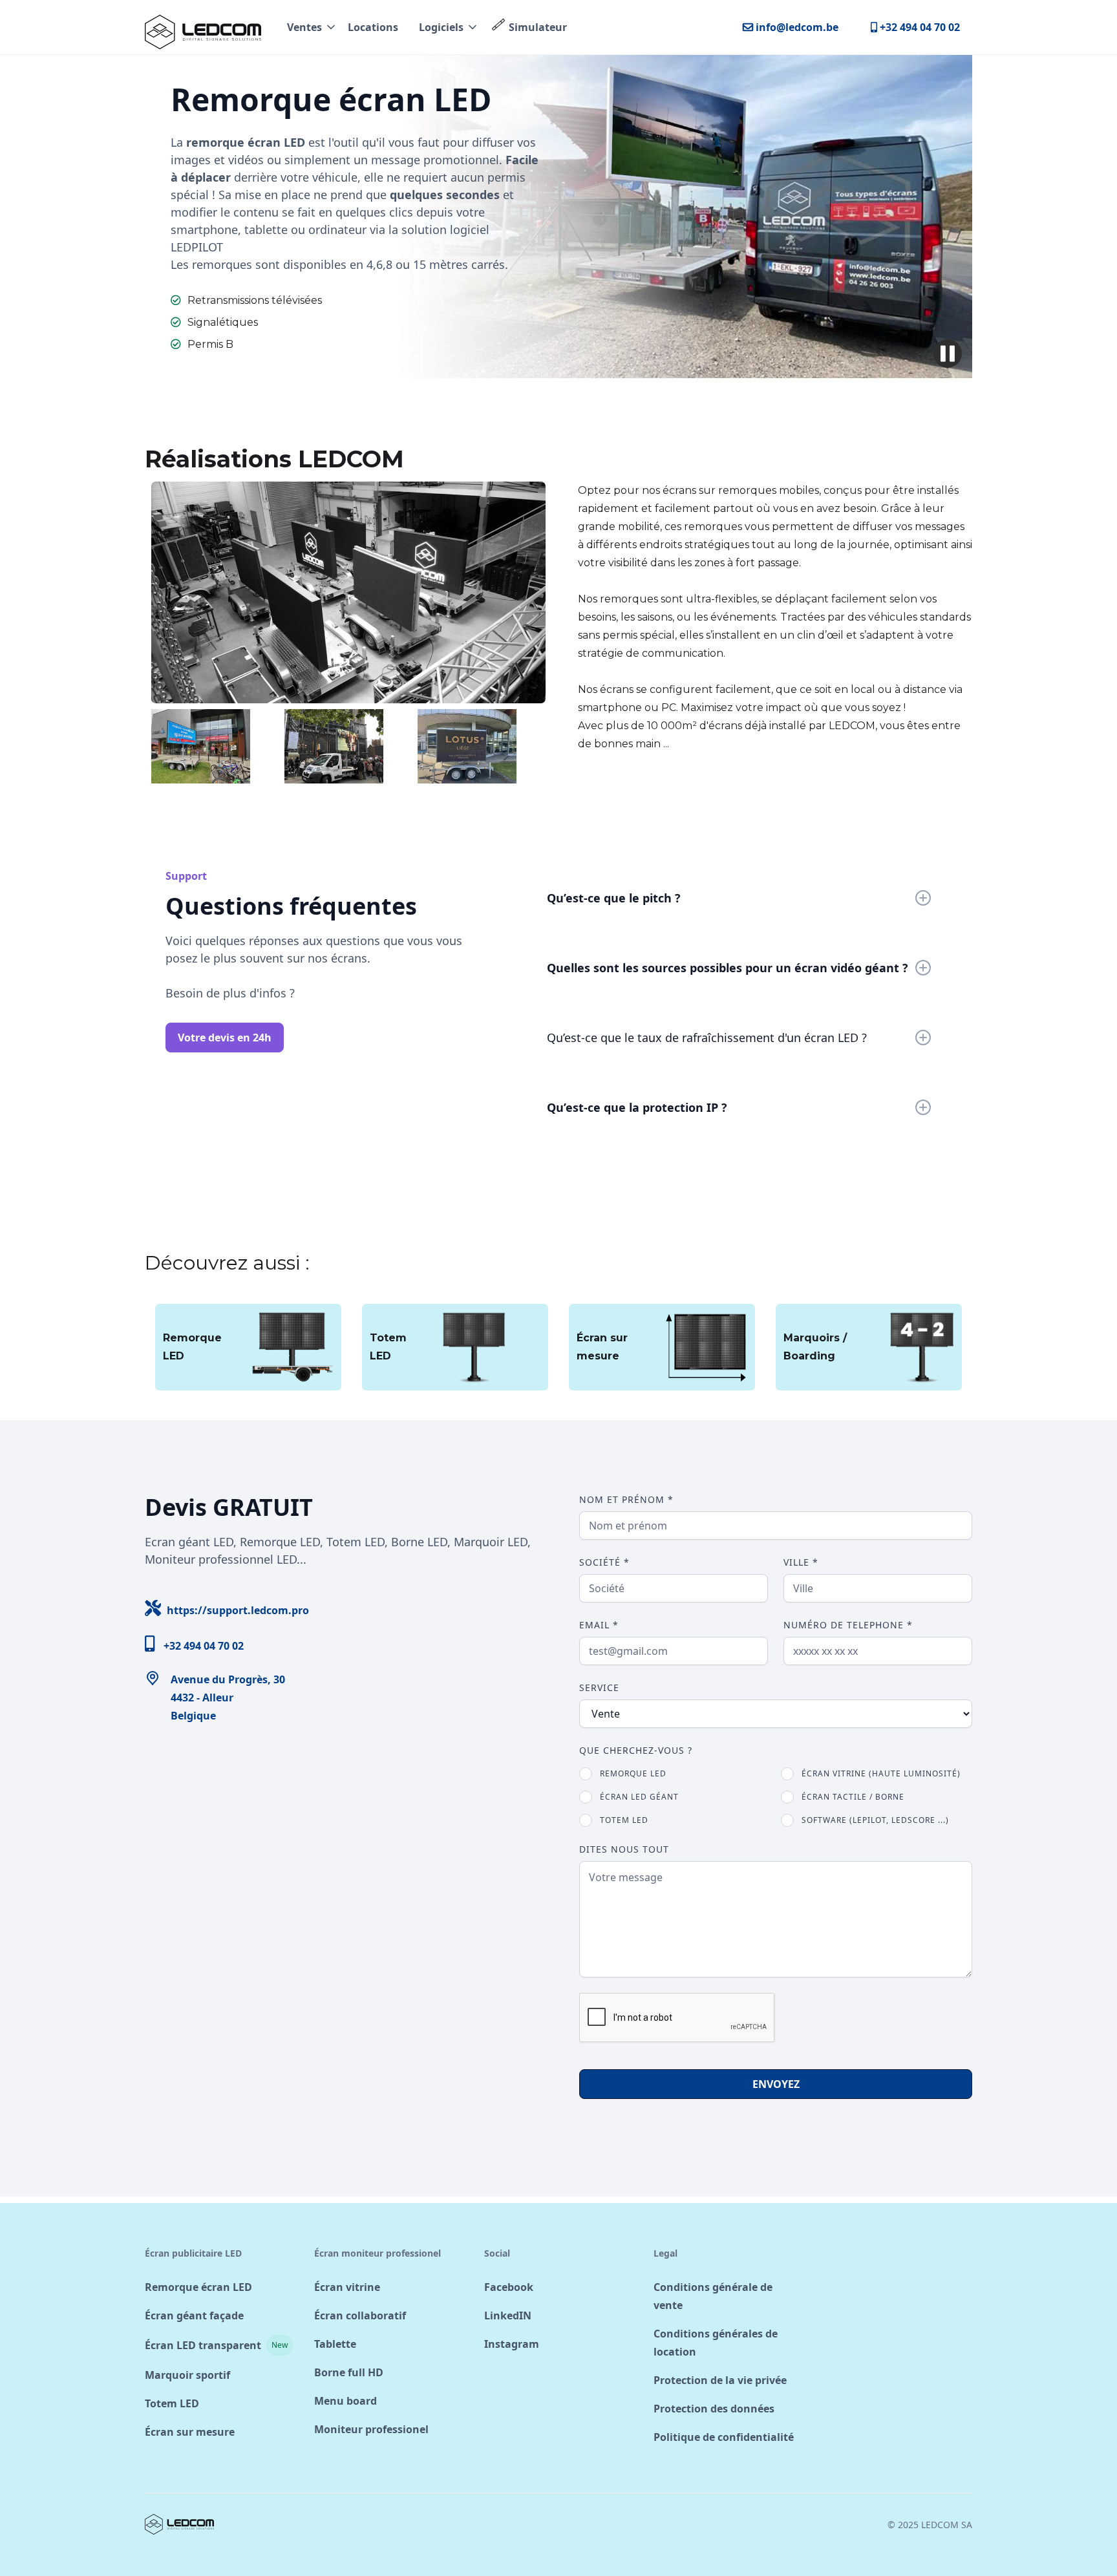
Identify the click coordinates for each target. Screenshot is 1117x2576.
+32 (194, 1644)
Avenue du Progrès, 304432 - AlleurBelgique (228, 1698)
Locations (373, 27)
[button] (312, 27)
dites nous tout (624, 1849)
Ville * (801, 1562)
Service (599, 1687)
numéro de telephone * (848, 1625)
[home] (203, 27)
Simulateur (538, 27)
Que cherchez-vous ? (636, 1750)
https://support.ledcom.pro (227, 1609)
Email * (599, 1625)
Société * (604, 1562)
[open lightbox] (348, 592)
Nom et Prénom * (626, 1499)
